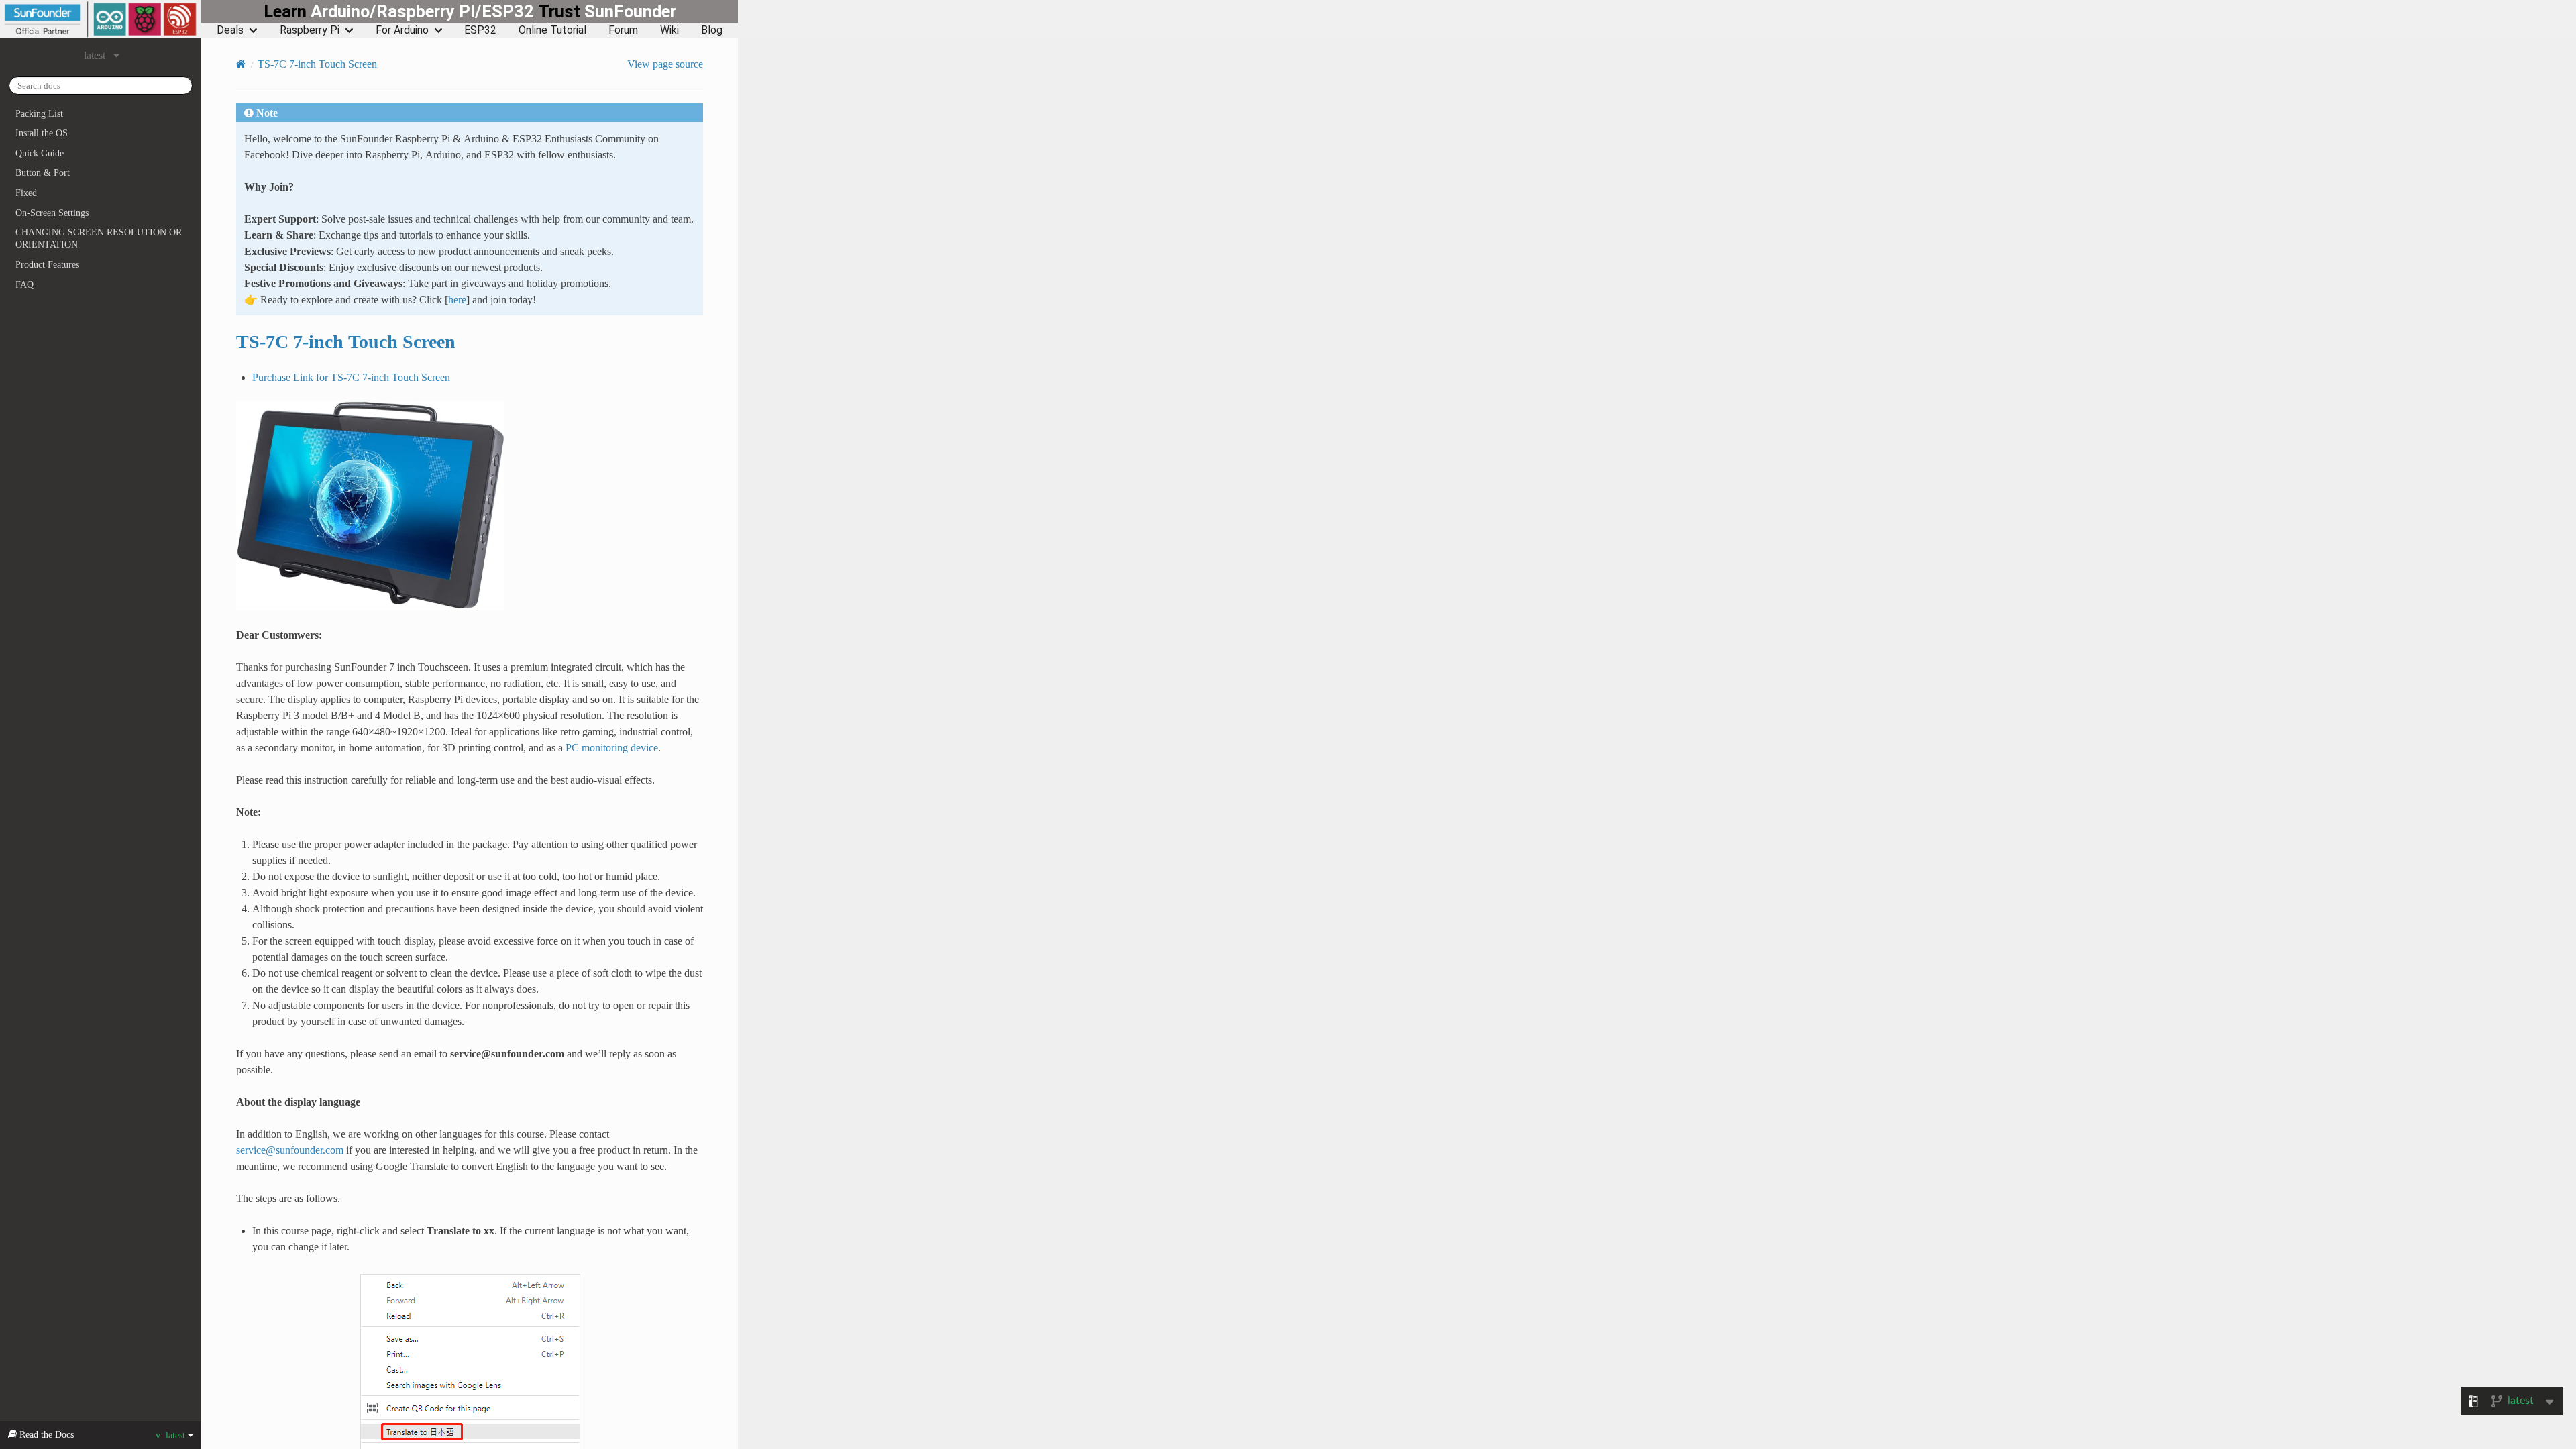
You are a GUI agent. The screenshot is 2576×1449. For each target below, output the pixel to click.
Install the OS (42, 133)
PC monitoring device (612, 747)
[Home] (241, 64)
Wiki (669, 30)
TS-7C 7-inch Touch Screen (317, 64)
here (457, 299)
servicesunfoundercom (290, 1150)
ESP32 (480, 30)
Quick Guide (40, 153)
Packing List (39, 113)
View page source (665, 64)
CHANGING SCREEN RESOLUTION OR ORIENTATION (99, 238)
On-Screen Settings (52, 213)
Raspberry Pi (310, 30)
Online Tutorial (552, 30)
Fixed (26, 193)
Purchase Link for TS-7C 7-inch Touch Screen (351, 377)
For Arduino (402, 30)
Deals (230, 30)
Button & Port (43, 172)
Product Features (47, 264)
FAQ (24, 284)
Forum (623, 30)
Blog (712, 30)
